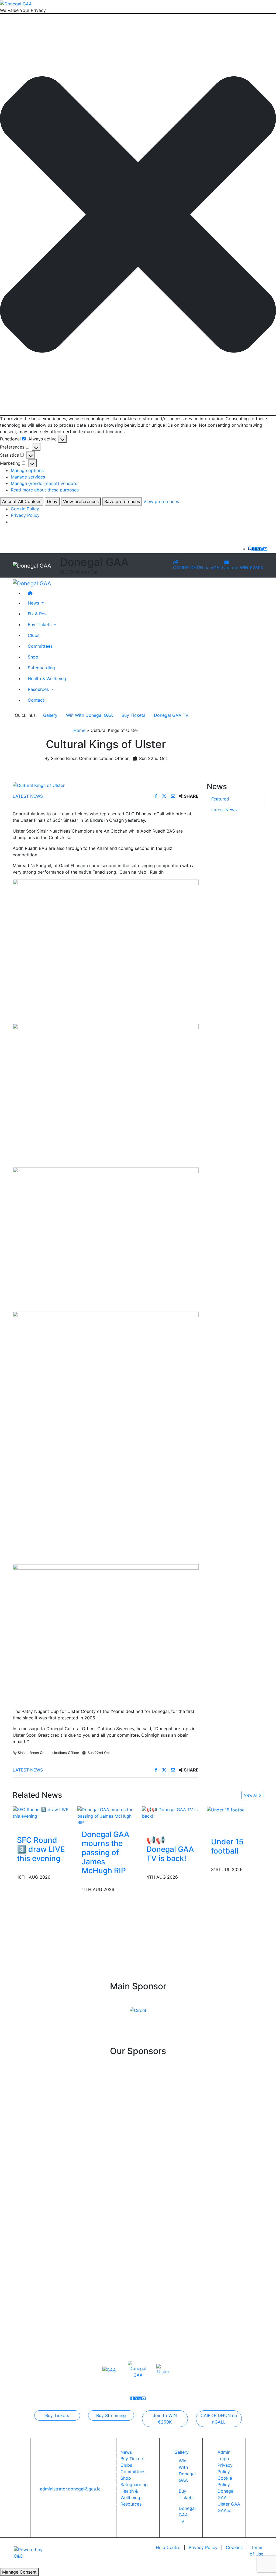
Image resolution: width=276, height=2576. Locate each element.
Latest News (28, 796)
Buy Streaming (111, 2415)
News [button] (34, 603)
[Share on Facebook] (157, 796)
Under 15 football (227, 1846)
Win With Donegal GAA (89, 715)
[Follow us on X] (258, 549)
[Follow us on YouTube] (265, 549)
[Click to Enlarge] (106, 785)
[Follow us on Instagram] (262, 549)
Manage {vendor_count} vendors (44, 483)
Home (79, 730)
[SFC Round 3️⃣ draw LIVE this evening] (41, 1812)
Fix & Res (37, 614)
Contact (36, 700)
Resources (131, 2504)
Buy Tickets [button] (40, 625)
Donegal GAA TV (171, 715)
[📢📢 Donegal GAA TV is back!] (170, 1812)
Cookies (234, 2547)
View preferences (81, 501)
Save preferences (122, 501)
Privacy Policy (25, 515)
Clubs (34, 635)
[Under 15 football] (227, 1810)
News (126, 2452)
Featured (220, 799)
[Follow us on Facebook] (254, 549)
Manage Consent (19, 2572)
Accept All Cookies (22, 501)
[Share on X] (165, 796)
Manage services (28, 477)
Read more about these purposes (45, 490)
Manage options (27, 470)
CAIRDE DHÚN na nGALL (199, 568)
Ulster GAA (229, 2504)
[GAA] (109, 2369)
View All (251, 1795)
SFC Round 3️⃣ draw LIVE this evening (41, 1849)
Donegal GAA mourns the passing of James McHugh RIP (106, 1852)
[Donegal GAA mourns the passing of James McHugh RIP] (106, 1815)
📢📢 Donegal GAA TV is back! (170, 1849)
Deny (52, 501)
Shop (33, 657)
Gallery (50, 715)
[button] (138, 214)
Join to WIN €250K (244, 568)
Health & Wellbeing (47, 678)
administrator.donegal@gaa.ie (70, 2489)
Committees (40, 646)
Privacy (203, 2547)
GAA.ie (224, 2510)
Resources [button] (39, 689)
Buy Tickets (133, 715)
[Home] (143, 593)
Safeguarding (41, 668)
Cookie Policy (25, 509)
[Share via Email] (174, 796)
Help (168, 2547)
